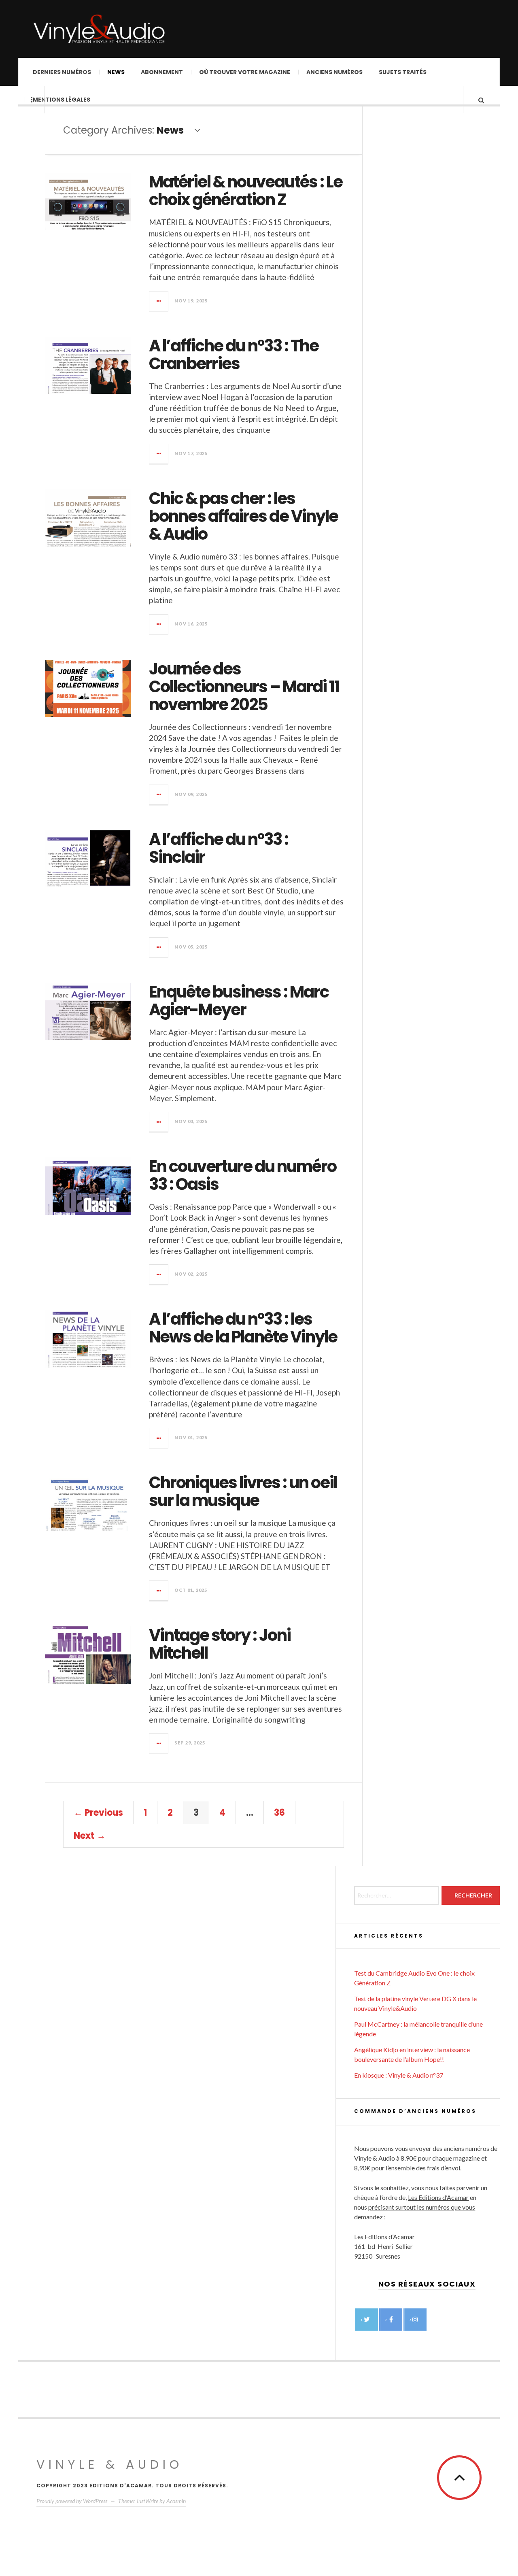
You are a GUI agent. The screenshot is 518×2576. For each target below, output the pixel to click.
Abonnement (162, 72)
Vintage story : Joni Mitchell (220, 1644)
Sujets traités (403, 72)
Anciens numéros (334, 72)
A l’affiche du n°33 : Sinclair (219, 848)
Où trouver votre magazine (245, 72)
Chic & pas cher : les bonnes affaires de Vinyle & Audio (243, 516)
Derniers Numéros (62, 72)
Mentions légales (62, 100)
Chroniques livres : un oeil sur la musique (243, 1491)
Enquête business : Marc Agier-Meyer (239, 1001)
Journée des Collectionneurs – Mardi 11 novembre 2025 (244, 687)
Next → (90, 1836)
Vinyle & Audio (110, 2464)
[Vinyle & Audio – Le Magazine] (99, 29)
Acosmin (176, 2501)
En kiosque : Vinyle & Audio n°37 (399, 2075)
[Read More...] (159, 301)
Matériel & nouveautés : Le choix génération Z (246, 191)
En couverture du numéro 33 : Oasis (243, 1175)
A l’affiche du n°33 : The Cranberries (234, 355)
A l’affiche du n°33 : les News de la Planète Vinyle (243, 1328)
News (116, 72)
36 (279, 1813)
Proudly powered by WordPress (72, 2501)
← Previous (98, 1813)
